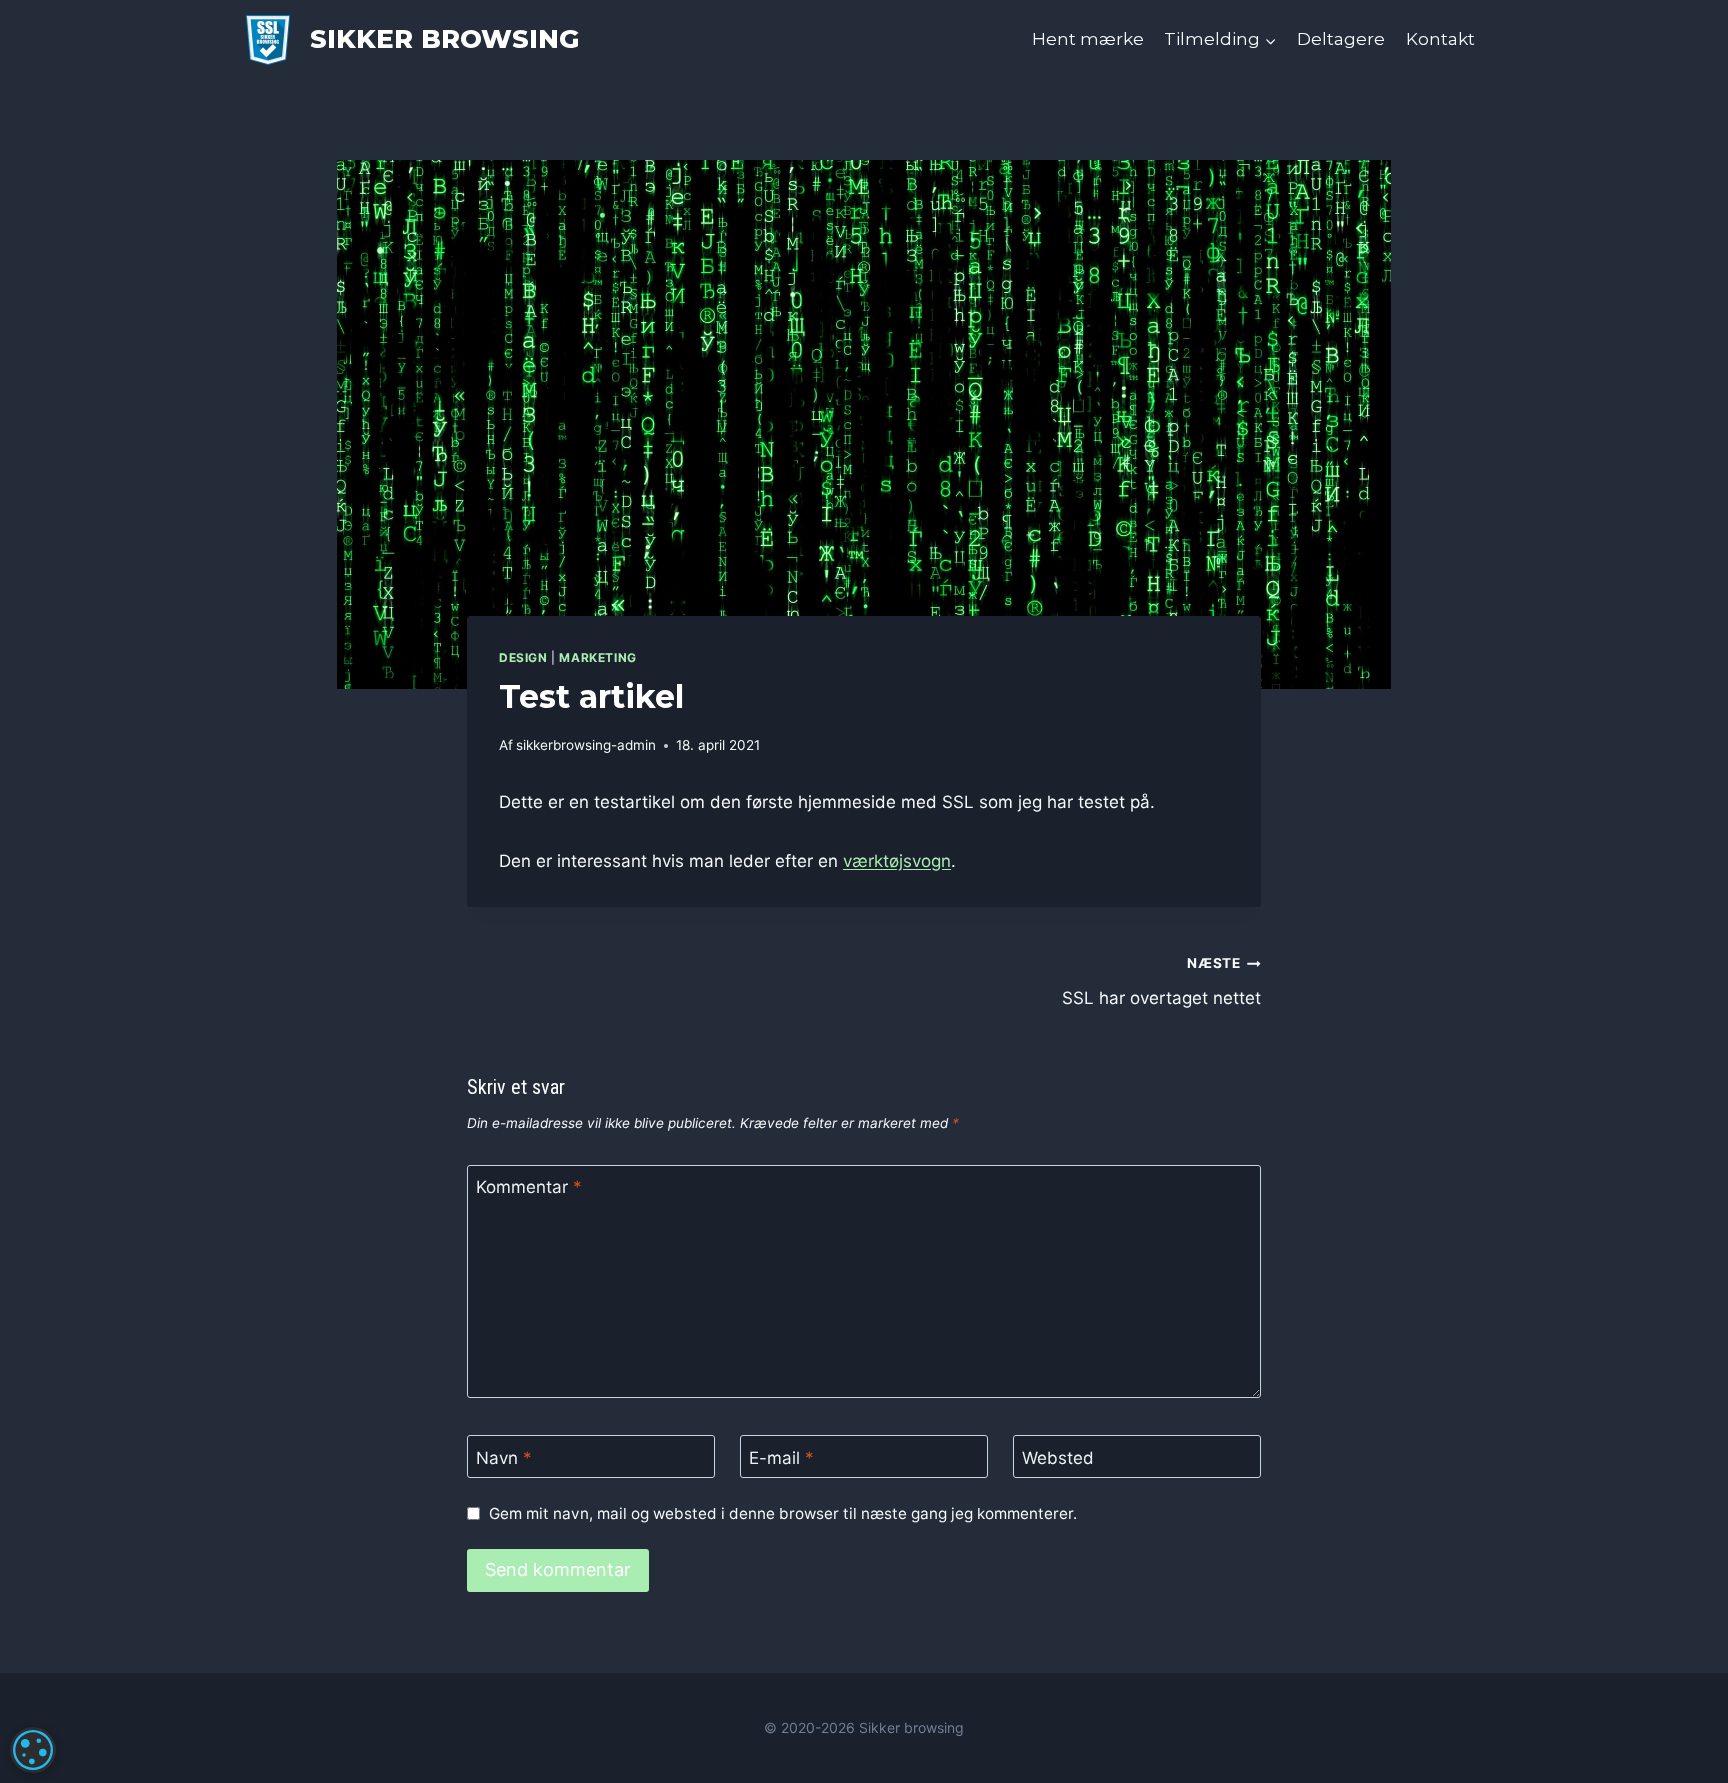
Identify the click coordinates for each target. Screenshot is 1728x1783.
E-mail (781, 1458)
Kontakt (1440, 39)
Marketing (597, 657)
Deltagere (1341, 39)
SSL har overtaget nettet (1161, 981)
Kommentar (529, 1187)
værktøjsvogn (897, 861)
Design (523, 657)
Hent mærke (1088, 39)
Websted (1058, 1458)
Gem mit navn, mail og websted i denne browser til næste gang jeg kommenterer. (783, 1513)
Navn (504, 1458)
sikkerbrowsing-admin (586, 745)
